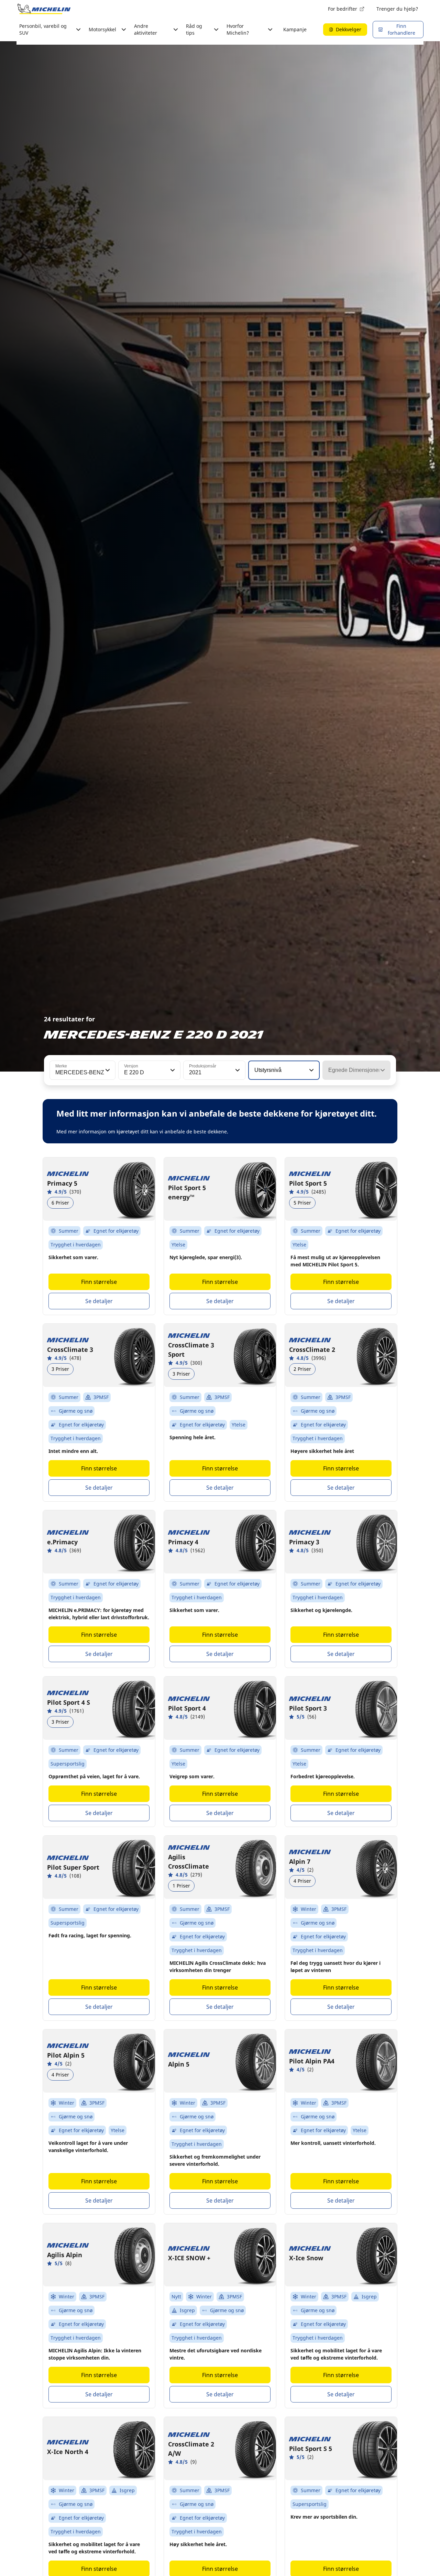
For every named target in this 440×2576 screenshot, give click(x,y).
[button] (107, 1070)
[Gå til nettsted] (44, 9)
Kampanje (295, 29)
